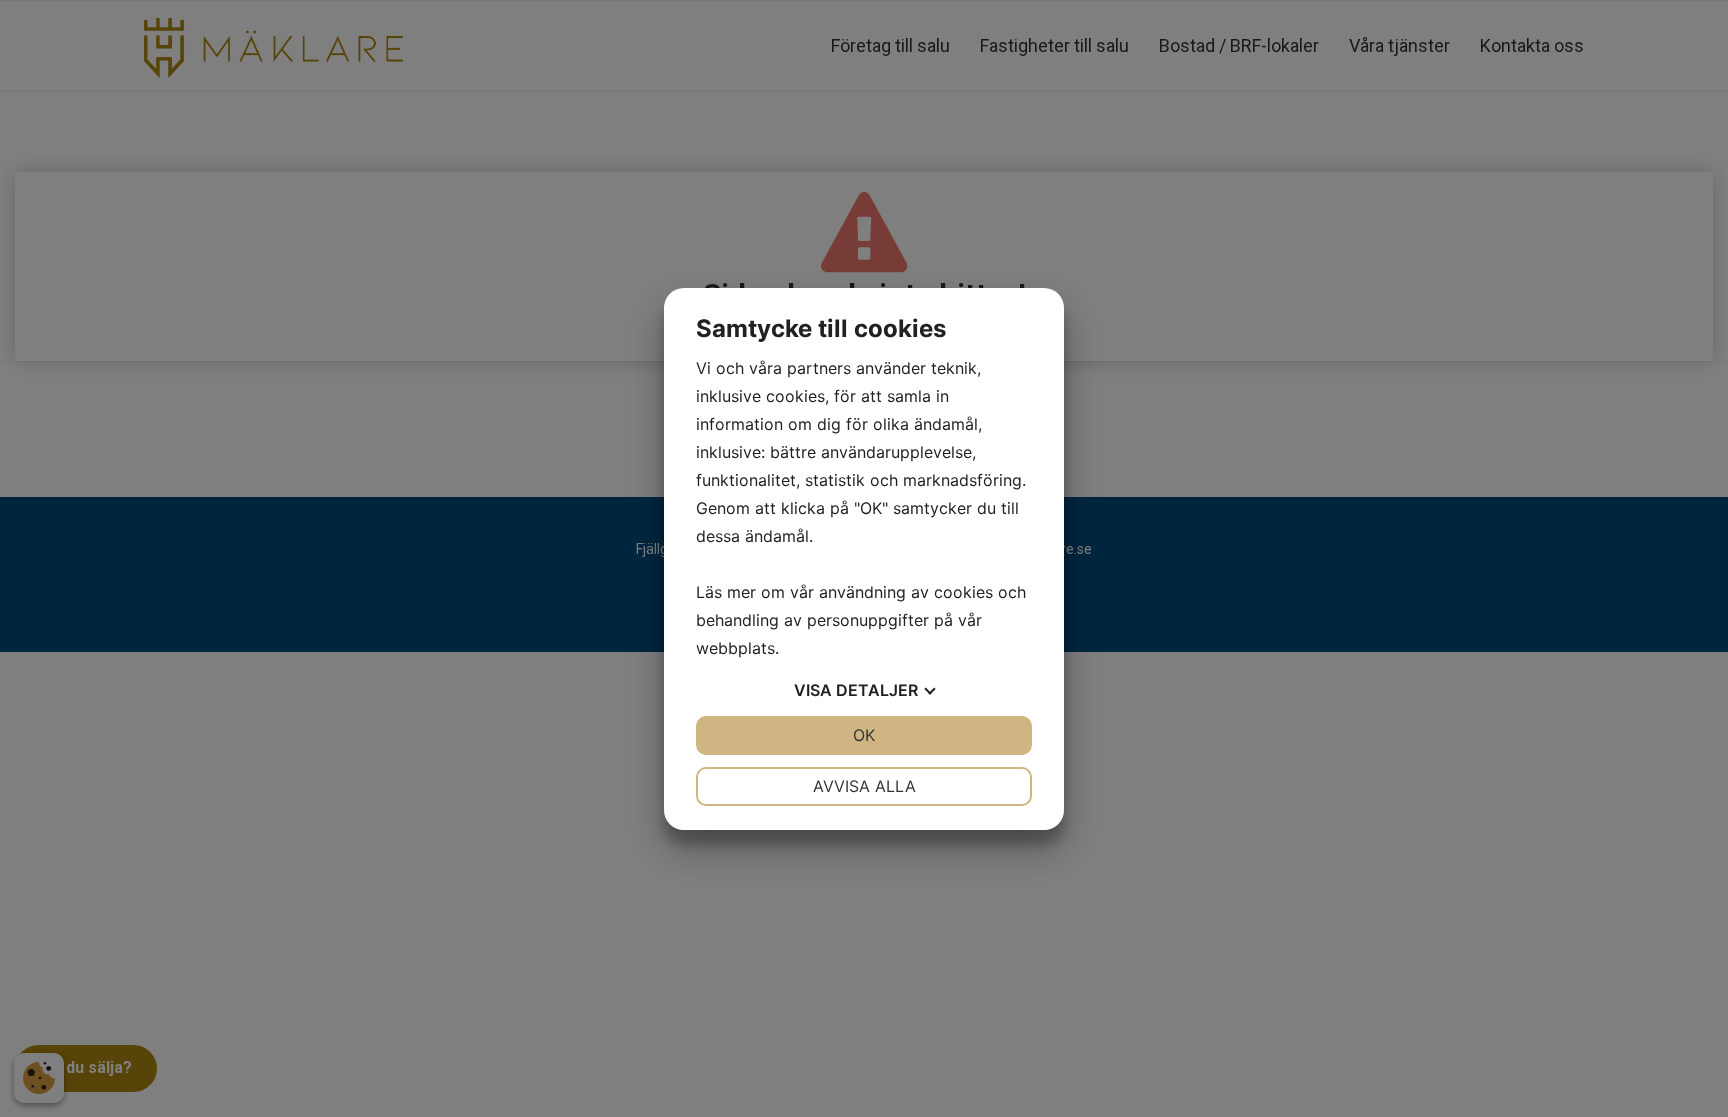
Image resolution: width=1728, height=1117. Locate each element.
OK (864, 735)
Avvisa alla (864, 786)
